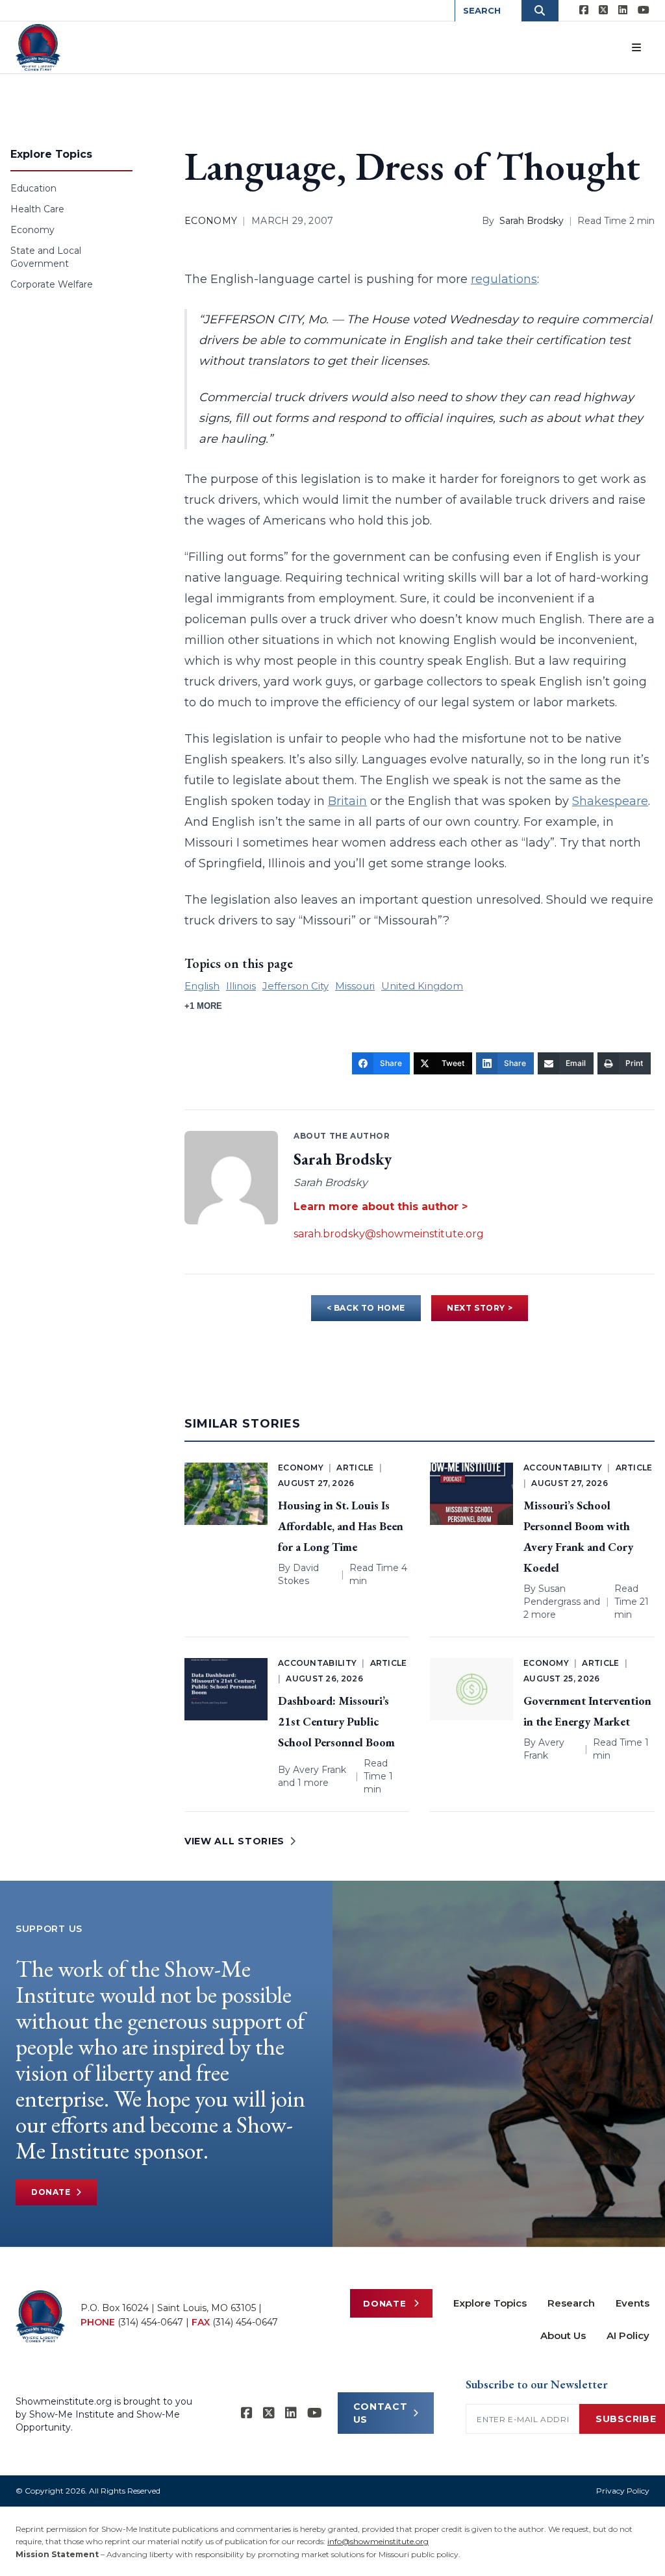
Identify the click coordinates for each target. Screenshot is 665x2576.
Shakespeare (610, 801)
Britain (347, 801)
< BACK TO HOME (366, 1308)
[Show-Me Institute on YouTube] (644, 10)
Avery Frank (320, 1770)
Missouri (355, 986)
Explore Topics (490, 2303)
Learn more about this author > (381, 1207)
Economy (32, 230)
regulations (504, 279)
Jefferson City (295, 986)
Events (633, 2303)
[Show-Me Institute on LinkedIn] (623, 10)
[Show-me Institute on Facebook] (584, 10)
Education (33, 188)
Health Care (37, 209)
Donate (51, 2192)
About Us (563, 2335)
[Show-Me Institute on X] (603, 10)
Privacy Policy (623, 2491)
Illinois (241, 986)
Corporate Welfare (52, 284)
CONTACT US (381, 2413)
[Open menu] (636, 47)
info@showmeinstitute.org (378, 2541)
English (202, 986)
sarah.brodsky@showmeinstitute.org (389, 1234)
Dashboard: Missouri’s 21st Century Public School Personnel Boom (336, 1721)
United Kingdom (422, 986)
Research (571, 2303)
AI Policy (628, 2335)
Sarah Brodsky (532, 221)
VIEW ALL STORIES (234, 1841)
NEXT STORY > (480, 1308)
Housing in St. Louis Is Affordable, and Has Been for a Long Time (341, 1526)
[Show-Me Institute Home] (38, 47)
